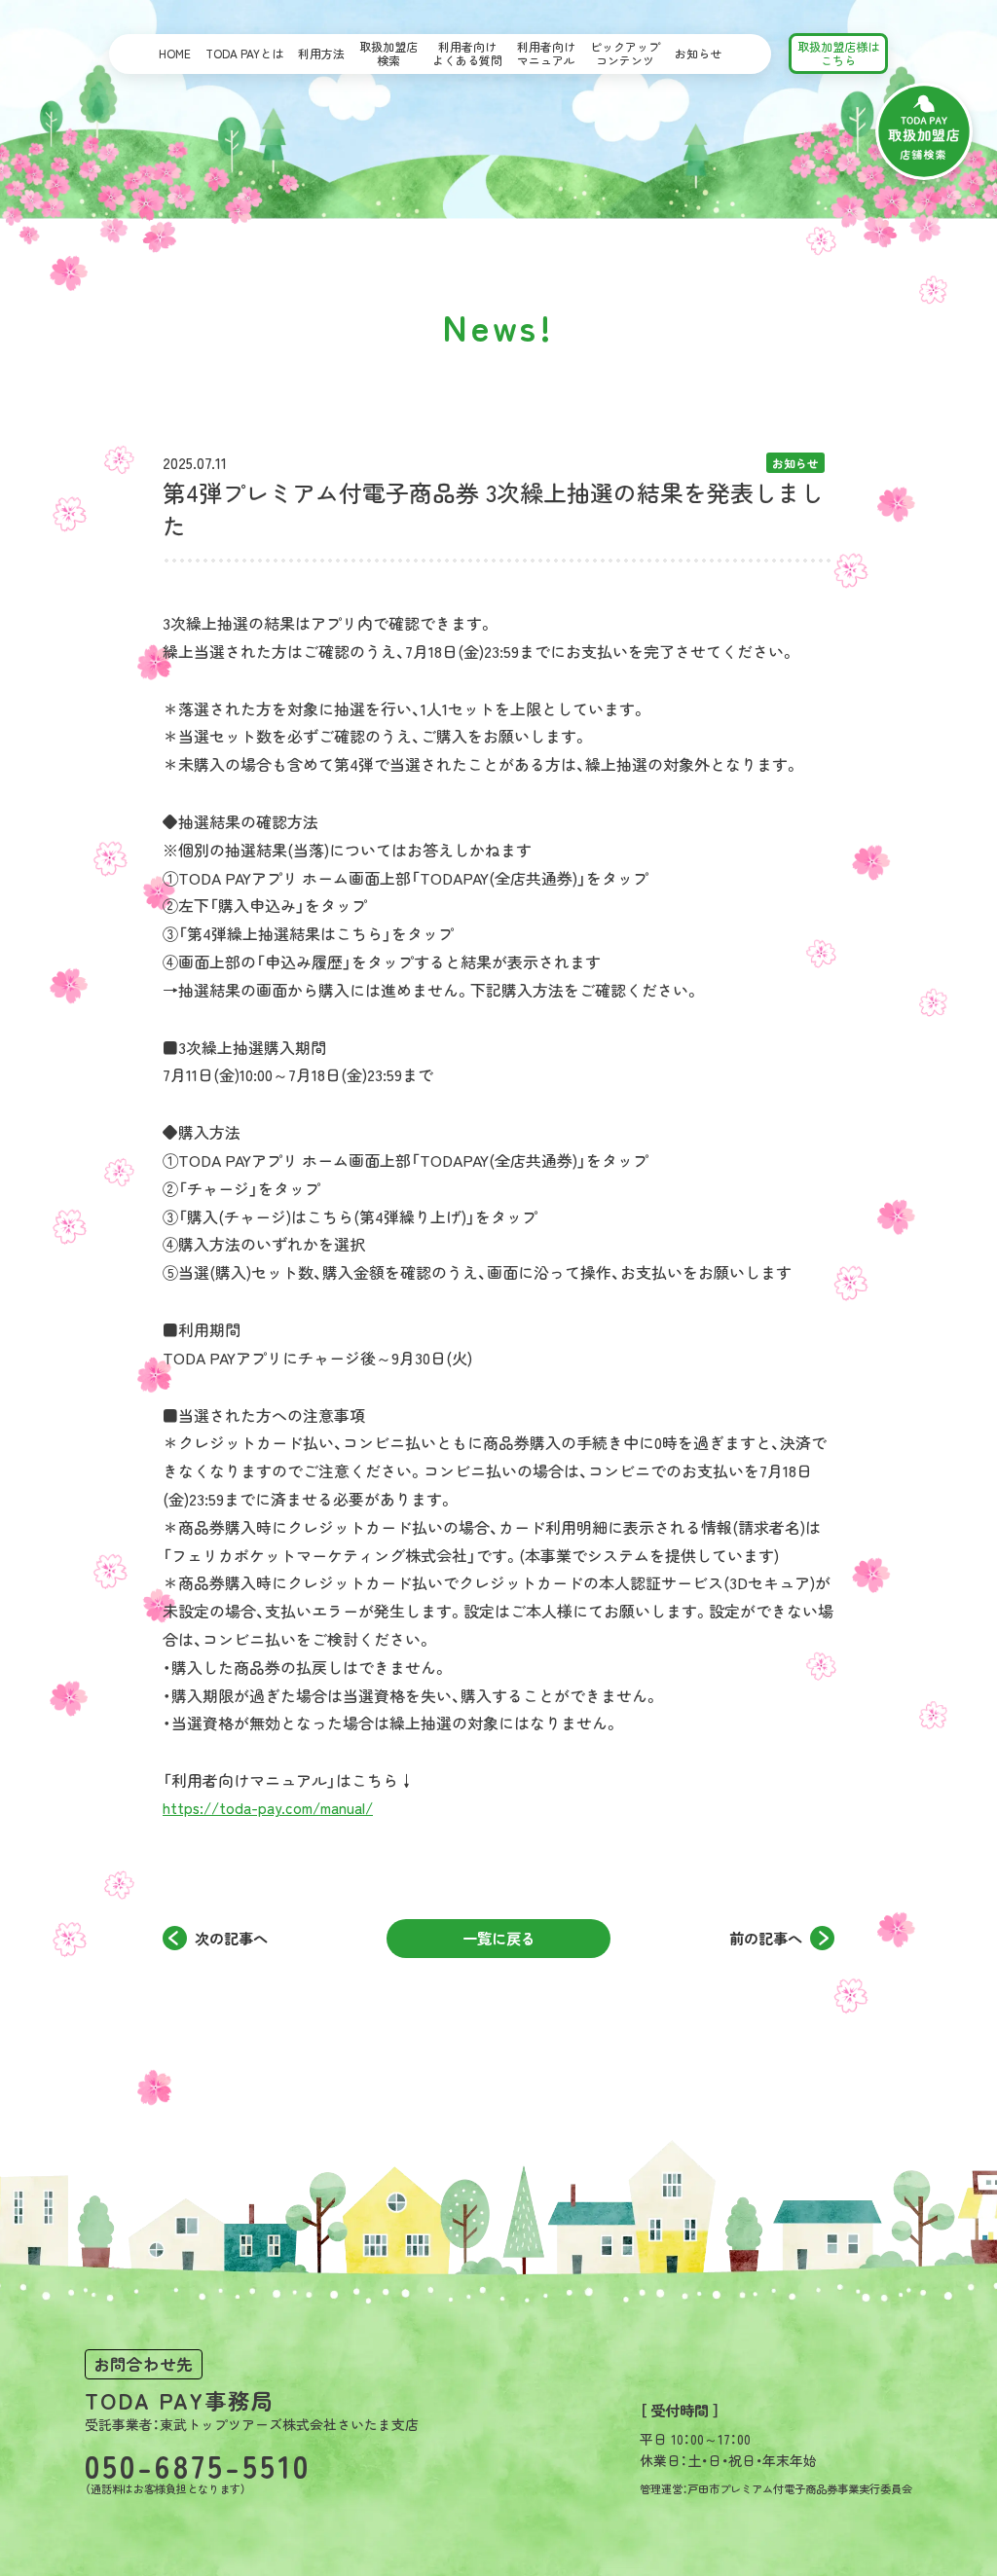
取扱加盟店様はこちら (838, 53)
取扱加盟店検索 (388, 53)
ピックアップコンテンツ (625, 53)
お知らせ (698, 53)
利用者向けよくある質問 (467, 53)
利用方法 (321, 53)
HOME (175, 53)
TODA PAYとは (244, 53)
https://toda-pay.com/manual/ (268, 1807)
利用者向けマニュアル (546, 53)
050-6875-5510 (198, 2466)
